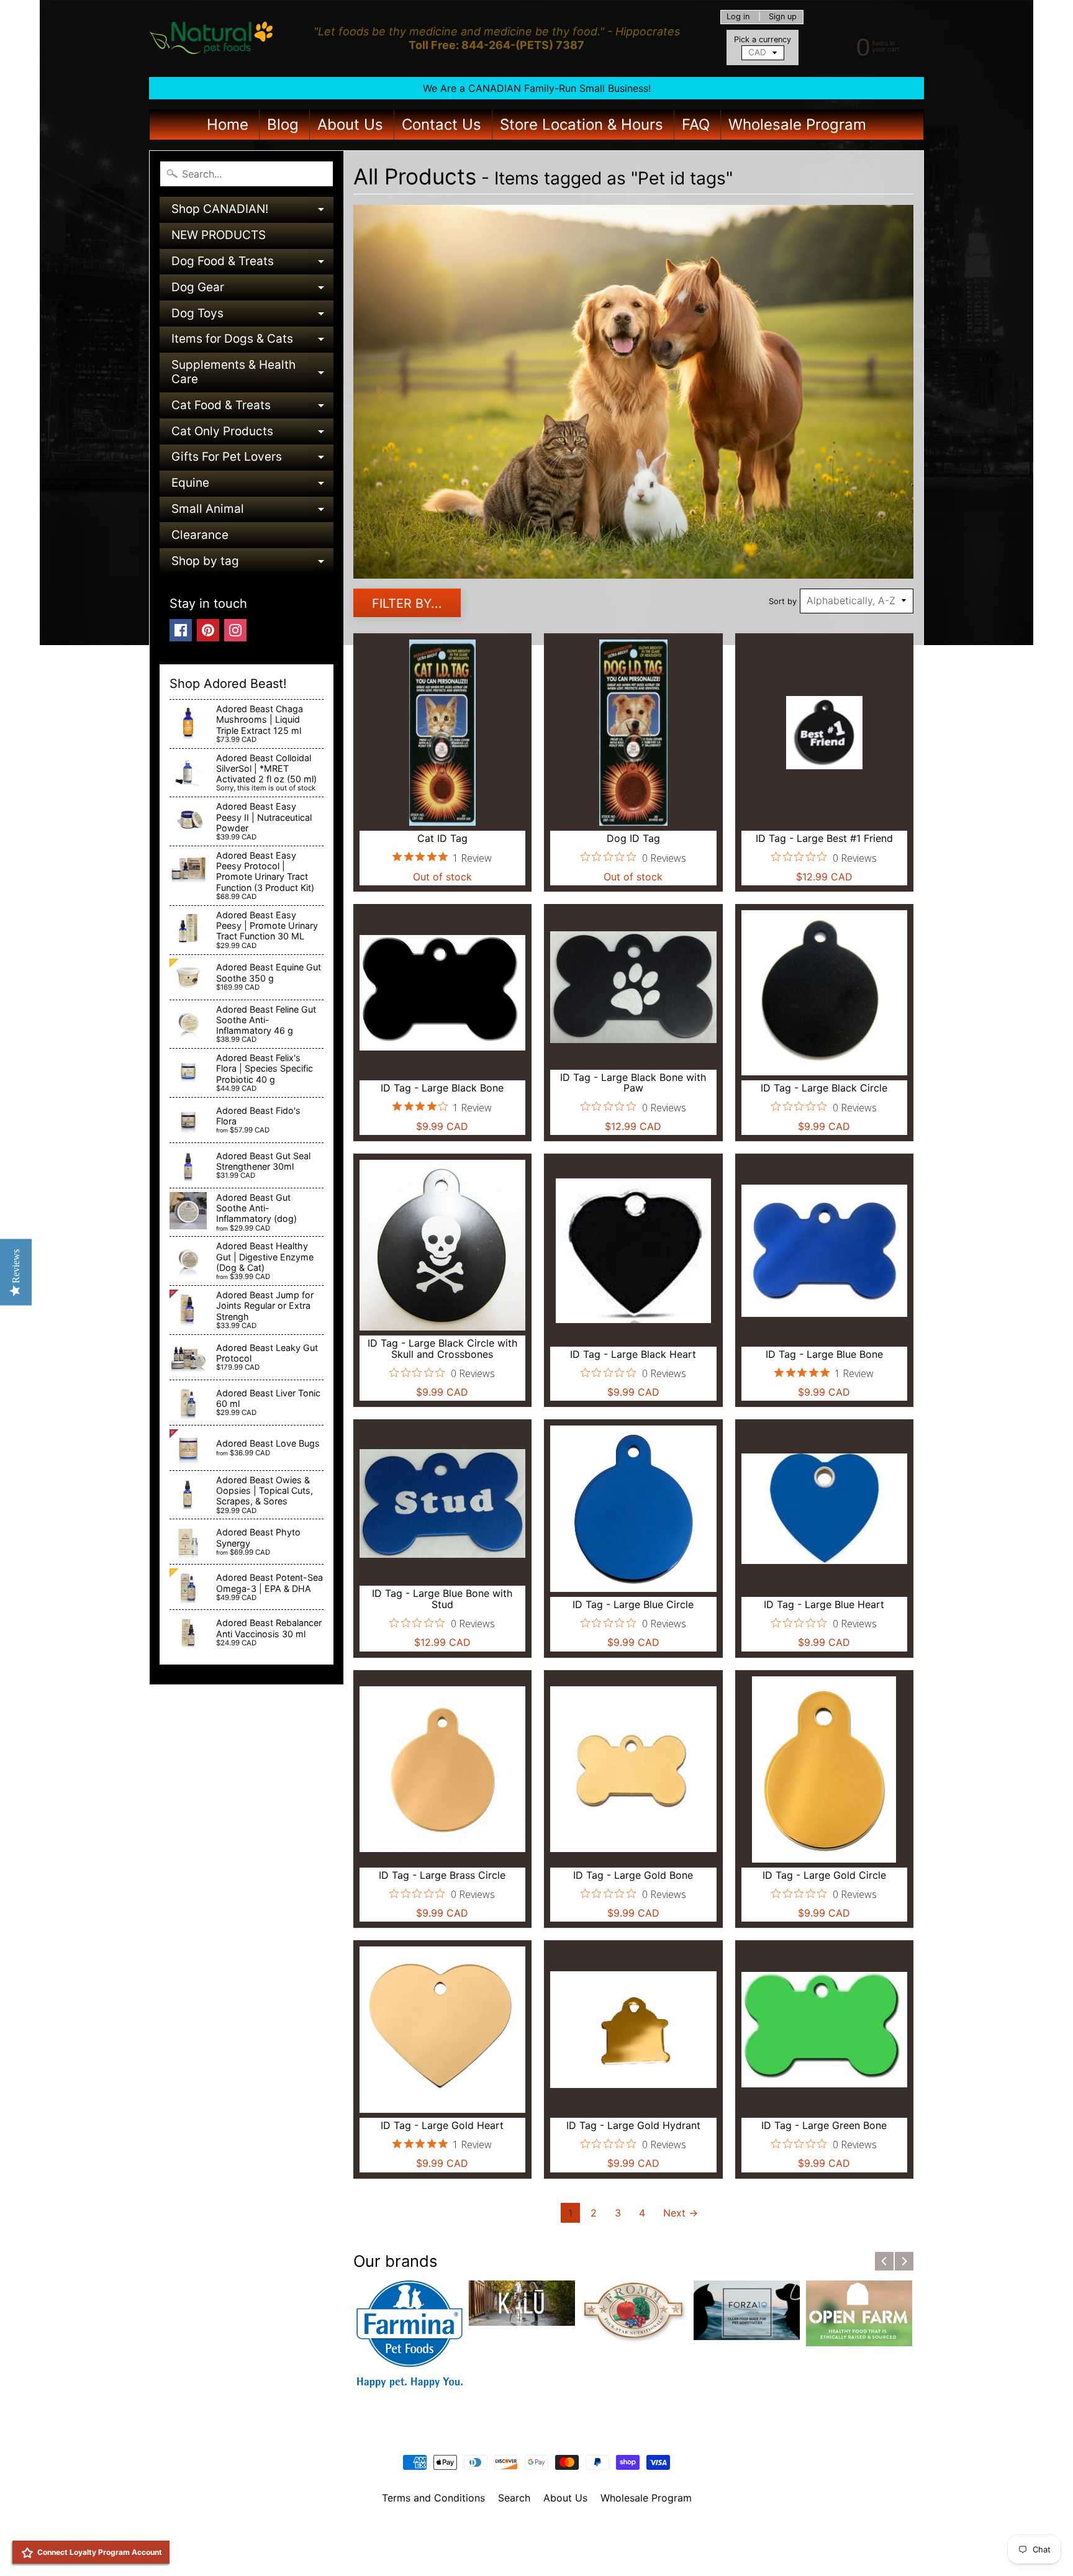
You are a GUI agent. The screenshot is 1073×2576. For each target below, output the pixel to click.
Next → (681, 2213)
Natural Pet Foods (532, 2530)
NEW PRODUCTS (219, 235)
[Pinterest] (208, 630)
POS (490, 2551)
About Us (350, 124)
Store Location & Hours (582, 124)
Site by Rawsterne (537, 2541)
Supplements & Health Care (252, 373)
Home (228, 124)
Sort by (783, 601)
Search (514, 2498)
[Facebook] (181, 630)
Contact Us (441, 124)
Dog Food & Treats (252, 264)
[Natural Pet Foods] (211, 38)
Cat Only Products (252, 434)
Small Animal (252, 512)
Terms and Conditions (433, 2498)
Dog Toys (252, 316)
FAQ (696, 124)
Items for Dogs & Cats (252, 342)
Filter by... (407, 603)
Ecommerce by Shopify (552, 2551)
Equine (252, 486)
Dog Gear (252, 290)
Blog (283, 124)
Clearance (200, 535)
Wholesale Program (797, 124)
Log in (738, 17)
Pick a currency (763, 39)
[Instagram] (235, 630)
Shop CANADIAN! (252, 212)
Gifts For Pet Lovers (252, 460)
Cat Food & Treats (252, 408)
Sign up (783, 17)
